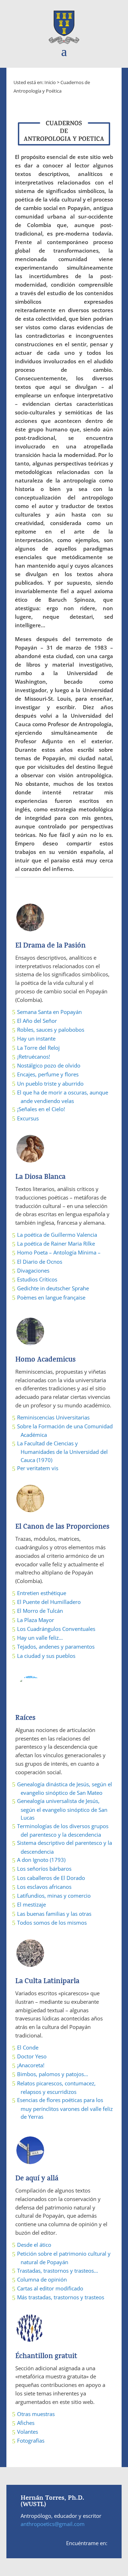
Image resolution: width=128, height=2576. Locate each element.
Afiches (26, 2423)
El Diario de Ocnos (40, 1262)
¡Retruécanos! (34, 1057)
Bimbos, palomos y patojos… (53, 2074)
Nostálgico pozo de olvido (49, 1065)
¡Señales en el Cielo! (41, 1109)
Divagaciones (33, 1270)
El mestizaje (31, 1904)
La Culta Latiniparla (47, 1982)
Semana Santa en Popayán (49, 1012)
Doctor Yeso (32, 2056)
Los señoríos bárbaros (44, 1869)
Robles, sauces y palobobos (51, 1030)
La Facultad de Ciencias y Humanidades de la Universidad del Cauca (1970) (62, 1452)
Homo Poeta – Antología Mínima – (59, 1252)
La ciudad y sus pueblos (46, 1656)
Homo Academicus (46, 1360)
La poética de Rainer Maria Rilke (56, 1243)
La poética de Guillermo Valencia (57, 1235)
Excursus (28, 1118)
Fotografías (31, 2440)
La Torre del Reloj (38, 1048)
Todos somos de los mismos (52, 1923)
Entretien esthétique (42, 1593)
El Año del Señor (37, 1021)
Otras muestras (36, 2414)
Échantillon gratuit (46, 2357)
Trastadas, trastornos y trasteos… (58, 2271)
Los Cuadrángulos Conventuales (56, 1629)
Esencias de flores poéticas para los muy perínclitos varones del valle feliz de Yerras (65, 2108)
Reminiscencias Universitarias (53, 1417)
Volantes (28, 2432)
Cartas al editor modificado (50, 2288)
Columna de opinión (42, 2279)
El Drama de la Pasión (50, 946)
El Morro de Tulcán (40, 1611)
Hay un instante (36, 1038)
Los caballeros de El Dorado (51, 1878)
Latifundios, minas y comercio (54, 1896)
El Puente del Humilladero (49, 1602)
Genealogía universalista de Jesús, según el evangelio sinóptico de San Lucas (62, 1809)
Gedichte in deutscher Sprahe (53, 1288)
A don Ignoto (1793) (41, 1860)
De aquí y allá (37, 2179)
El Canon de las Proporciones (62, 1527)
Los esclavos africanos (44, 1887)
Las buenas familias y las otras (54, 1914)
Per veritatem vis (38, 1468)
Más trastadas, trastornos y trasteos (61, 2297)
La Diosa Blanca (40, 1178)
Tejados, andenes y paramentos (56, 1646)
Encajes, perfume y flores (48, 1074)
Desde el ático (34, 2245)
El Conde (28, 2047)
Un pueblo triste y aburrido (50, 1083)
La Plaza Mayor (36, 1620)
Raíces (25, 1719)
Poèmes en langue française (51, 1297)
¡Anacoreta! (31, 2065)
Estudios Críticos (37, 1279)
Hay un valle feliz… (40, 1638)
